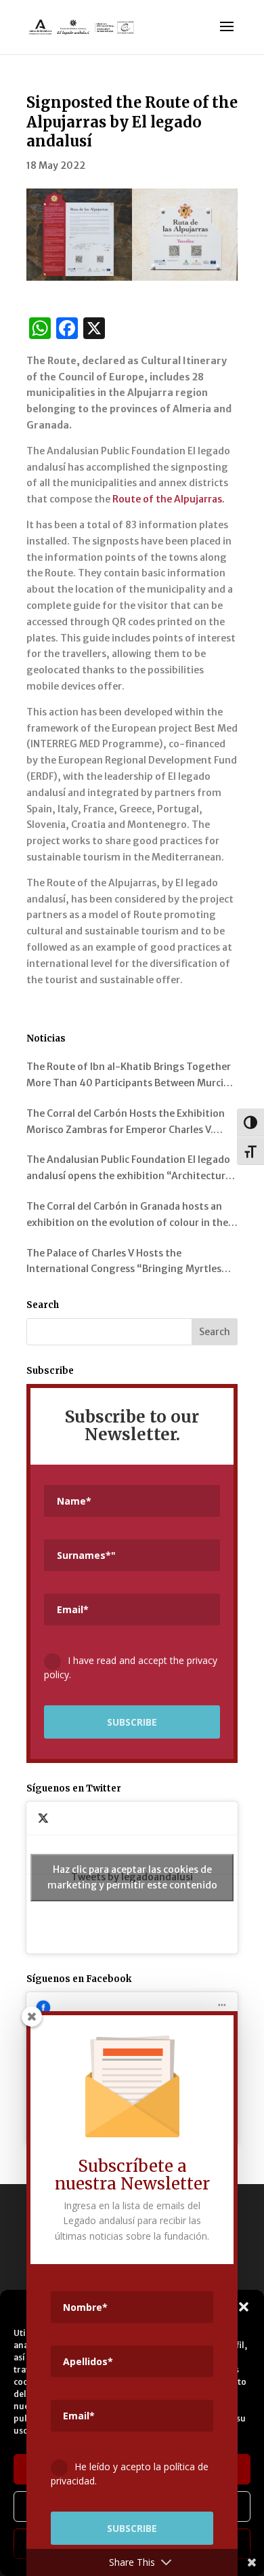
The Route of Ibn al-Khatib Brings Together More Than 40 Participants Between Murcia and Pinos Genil (129, 1076)
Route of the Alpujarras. (169, 499)
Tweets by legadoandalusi (132, 1877)
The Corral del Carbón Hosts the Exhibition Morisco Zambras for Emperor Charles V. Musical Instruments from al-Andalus (126, 1123)
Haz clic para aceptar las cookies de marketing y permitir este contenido (132, 1877)
